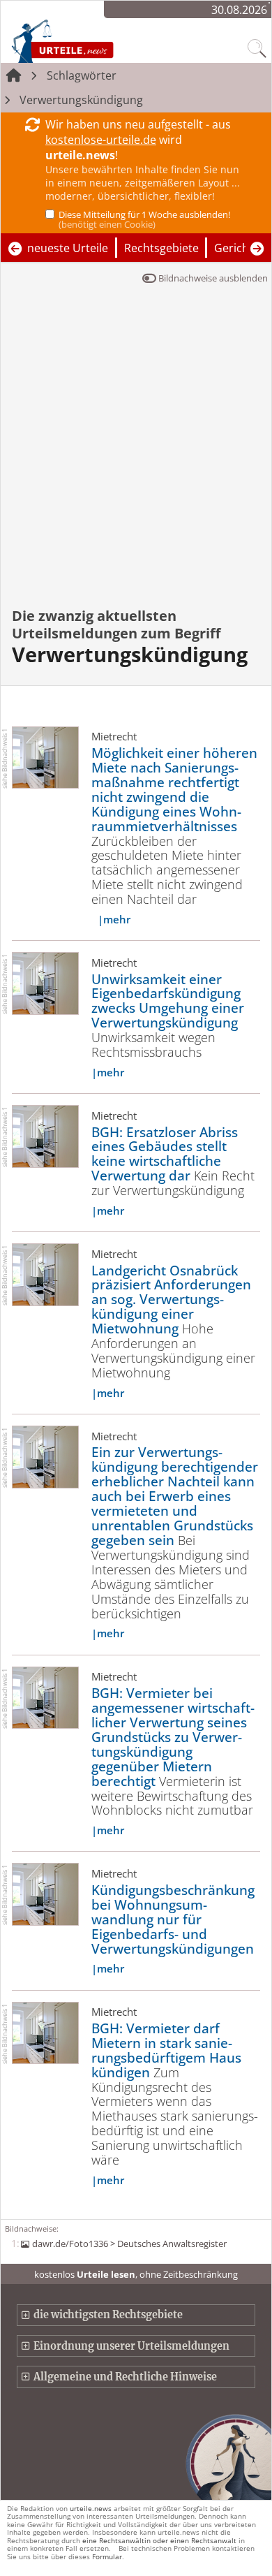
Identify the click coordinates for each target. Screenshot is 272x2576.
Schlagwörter (82, 75)
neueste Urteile (68, 248)
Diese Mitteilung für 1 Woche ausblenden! (144, 219)
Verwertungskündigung (81, 100)
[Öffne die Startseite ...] (92, 41)
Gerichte (237, 248)
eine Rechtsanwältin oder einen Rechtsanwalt (159, 2540)
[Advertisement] (136, 455)
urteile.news (91, 2508)
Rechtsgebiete (161, 248)
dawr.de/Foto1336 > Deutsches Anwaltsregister (129, 2244)
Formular (107, 2556)
